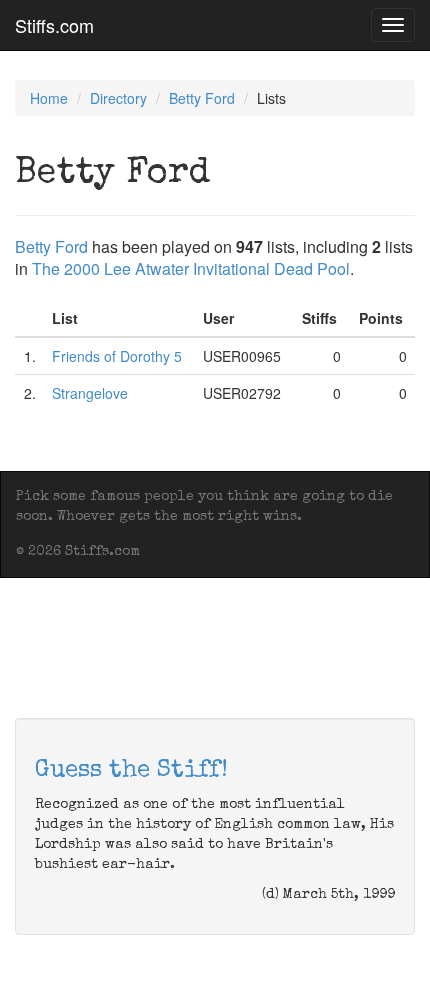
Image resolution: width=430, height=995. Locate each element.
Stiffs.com (54, 25)
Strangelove (90, 393)
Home (49, 98)
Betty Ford (202, 98)
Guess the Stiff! (131, 771)
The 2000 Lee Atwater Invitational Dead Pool (191, 268)
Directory (118, 98)
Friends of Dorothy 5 (117, 356)
